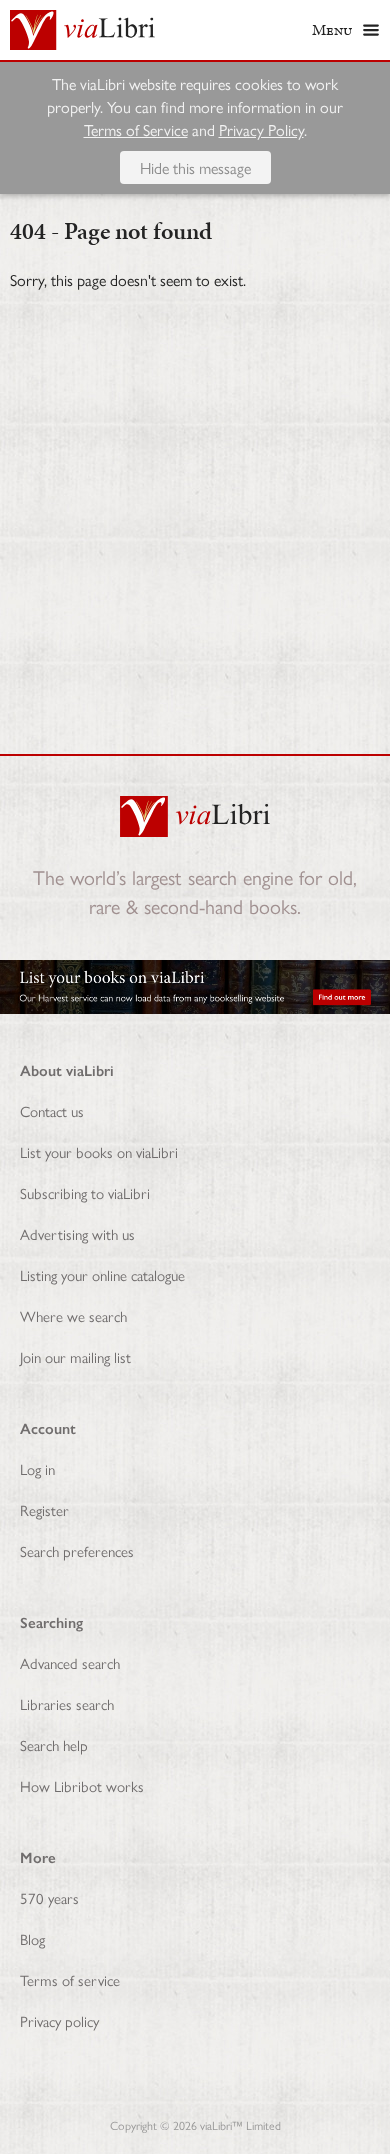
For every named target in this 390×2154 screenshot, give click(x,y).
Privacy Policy (261, 129)
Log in (37, 1468)
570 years (49, 1897)
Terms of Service (136, 129)
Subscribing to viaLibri (85, 1192)
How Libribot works (82, 1785)
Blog (32, 1938)
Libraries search (67, 1703)
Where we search (73, 1315)
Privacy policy (59, 2020)
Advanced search (70, 1662)
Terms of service (70, 1979)
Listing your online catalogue (102, 1274)
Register (44, 1509)
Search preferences (77, 1550)
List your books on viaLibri (99, 1151)
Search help (54, 1744)
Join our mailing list (75, 1356)
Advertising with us (77, 1233)
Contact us (52, 1110)
